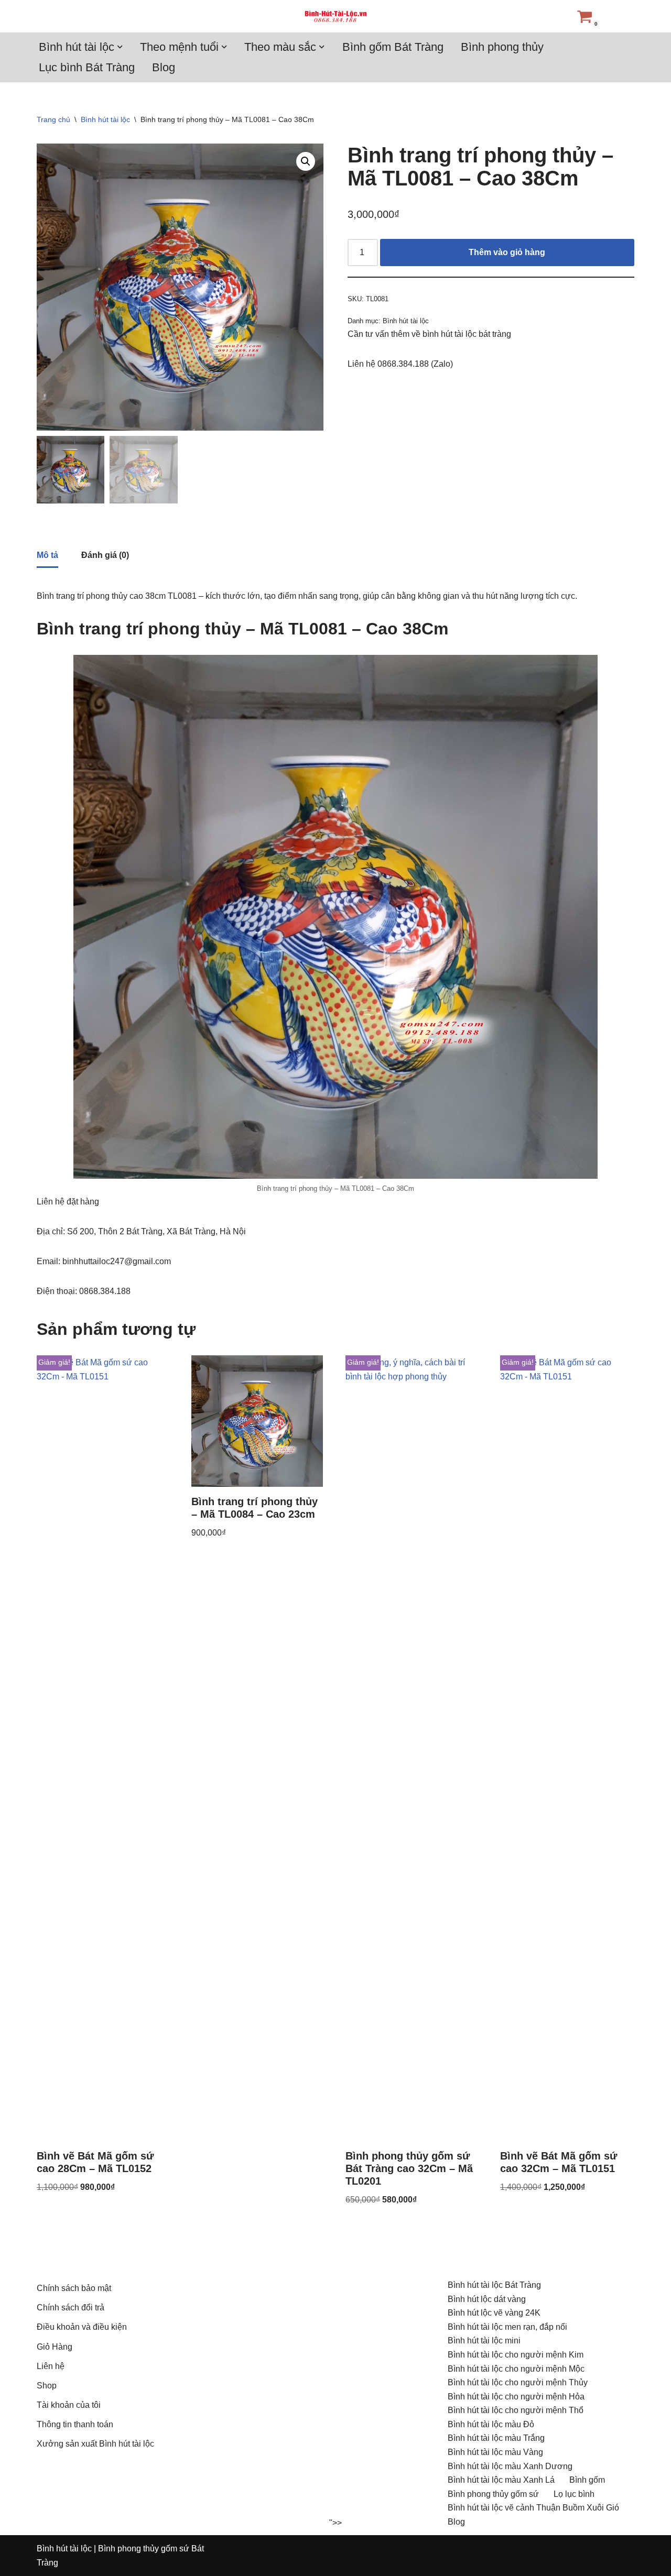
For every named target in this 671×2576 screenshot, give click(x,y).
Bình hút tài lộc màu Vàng (495, 2452)
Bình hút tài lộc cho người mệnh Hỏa (516, 2397)
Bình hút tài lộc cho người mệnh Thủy (518, 2382)
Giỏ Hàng (55, 2347)
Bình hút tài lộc (105, 119)
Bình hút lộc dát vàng (487, 2299)
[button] (120, 47)
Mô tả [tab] (47, 555)
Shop (47, 2386)
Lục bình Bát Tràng (87, 67)
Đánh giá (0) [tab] (105, 555)
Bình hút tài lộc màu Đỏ (491, 2424)
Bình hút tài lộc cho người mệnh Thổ (516, 2410)
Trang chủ (53, 119)
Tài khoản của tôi (69, 2405)
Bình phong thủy (502, 47)
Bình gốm (587, 2480)
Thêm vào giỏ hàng (507, 252)
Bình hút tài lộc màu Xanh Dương (510, 2466)
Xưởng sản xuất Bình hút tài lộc (95, 2444)
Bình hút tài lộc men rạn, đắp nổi (507, 2327)
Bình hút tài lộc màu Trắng (496, 2438)
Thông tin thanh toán (75, 2424)
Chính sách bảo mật (74, 2288)
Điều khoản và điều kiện (82, 2327)
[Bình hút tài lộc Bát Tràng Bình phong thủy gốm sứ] (335, 16)
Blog (164, 67)
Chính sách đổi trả (71, 2308)
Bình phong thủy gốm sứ (493, 2494)
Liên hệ (51, 2366)
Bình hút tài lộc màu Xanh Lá (501, 2480)
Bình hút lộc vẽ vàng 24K (494, 2313)
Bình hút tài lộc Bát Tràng (494, 2285)
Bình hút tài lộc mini (484, 2341)
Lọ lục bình (574, 2494)
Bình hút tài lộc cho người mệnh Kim (516, 2355)
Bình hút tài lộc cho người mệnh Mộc (516, 2369)
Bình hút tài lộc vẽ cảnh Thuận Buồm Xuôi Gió (533, 2508)
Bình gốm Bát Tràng (393, 47)
